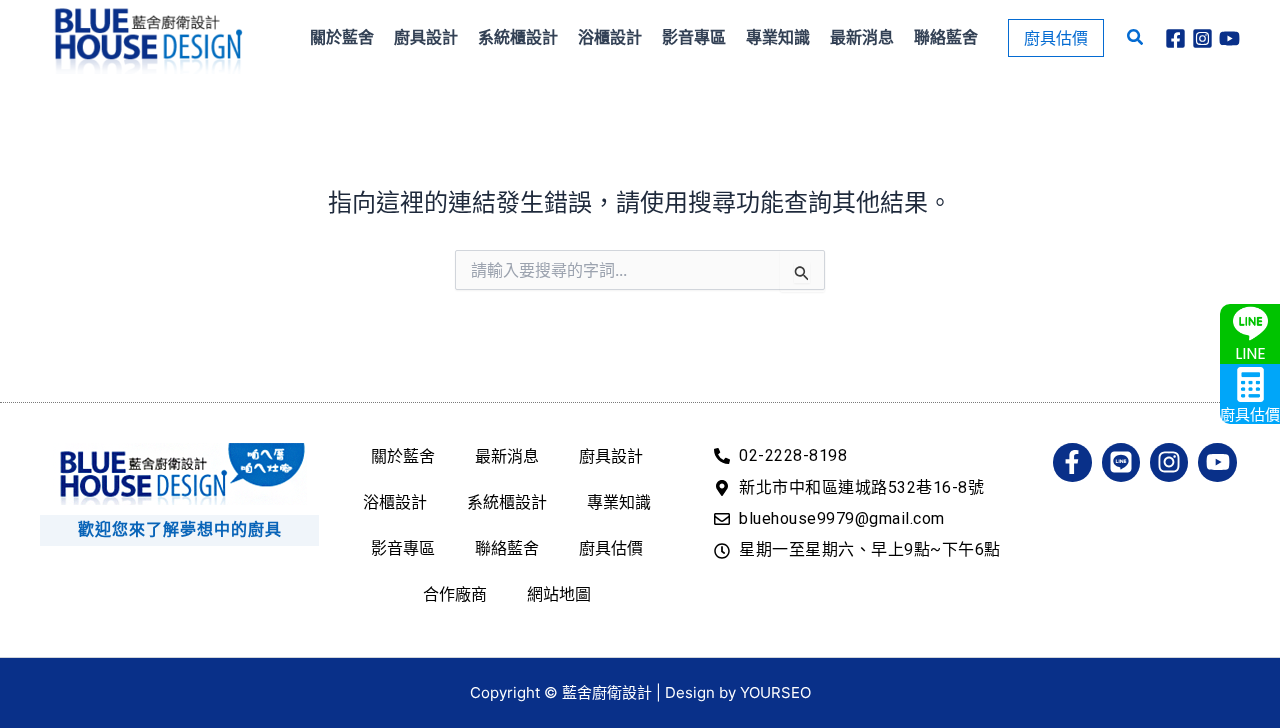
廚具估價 (611, 548)
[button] (1056, 38)
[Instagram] (1202, 38)
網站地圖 (559, 594)
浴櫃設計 (395, 502)
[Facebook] (1175, 38)
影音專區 (403, 548)
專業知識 (619, 502)
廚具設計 (611, 456)
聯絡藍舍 (507, 548)
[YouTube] (1229, 38)
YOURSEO (775, 692)
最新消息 (507, 456)
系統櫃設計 (507, 502)
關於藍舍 (403, 456)
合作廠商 (455, 594)
